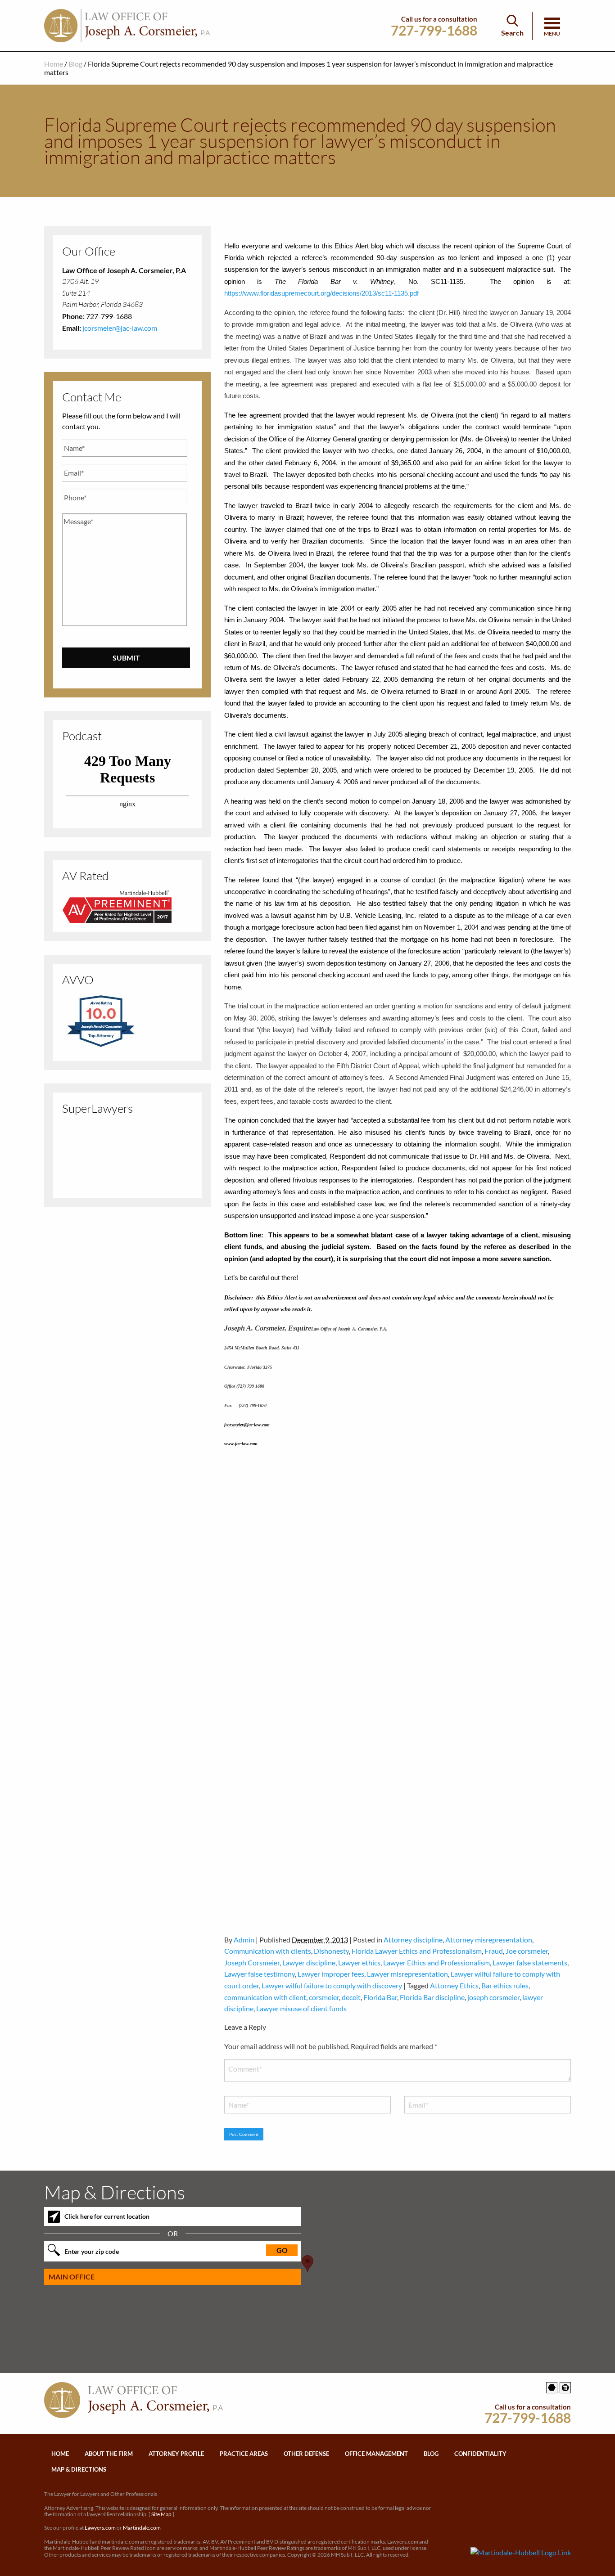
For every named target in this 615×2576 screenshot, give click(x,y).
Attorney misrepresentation (489, 1940)
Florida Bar (380, 1997)
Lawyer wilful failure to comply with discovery (332, 1985)
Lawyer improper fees (331, 1974)
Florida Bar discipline (432, 1997)
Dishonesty (331, 1951)
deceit (351, 1997)
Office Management (376, 2454)
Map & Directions (79, 2469)
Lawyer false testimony (260, 1974)
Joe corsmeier (527, 1951)
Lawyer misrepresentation (407, 1974)
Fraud (494, 1951)
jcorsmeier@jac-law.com (120, 328)
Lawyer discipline (309, 1962)
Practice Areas (244, 2454)
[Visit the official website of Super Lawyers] (127, 1181)
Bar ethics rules (505, 1985)
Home (54, 64)
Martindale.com (142, 2528)
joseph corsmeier (493, 1997)
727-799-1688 (434, 30)
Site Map (161, 2514)
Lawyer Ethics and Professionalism (436, 1962)
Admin (244, 1940)
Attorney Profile (176, 2454)
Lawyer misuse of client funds (301, 2008)
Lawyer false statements (530, 1962)
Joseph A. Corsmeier (128, 1165)
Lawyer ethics (359, 1962)
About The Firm (109, 2454)
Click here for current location (107, 2216)
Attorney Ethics (454, 1985)
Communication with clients (268, 1951)
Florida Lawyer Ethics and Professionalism (417, 1951)
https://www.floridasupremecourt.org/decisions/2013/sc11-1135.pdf (322, 293)
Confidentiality (480, 2454)
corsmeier (324, 1997)
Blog (75, 64)
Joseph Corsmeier (252, 1962)
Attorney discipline (413, 1940)
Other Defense (306, 2454)
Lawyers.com (100, 2528)
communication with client (265, 1997)
